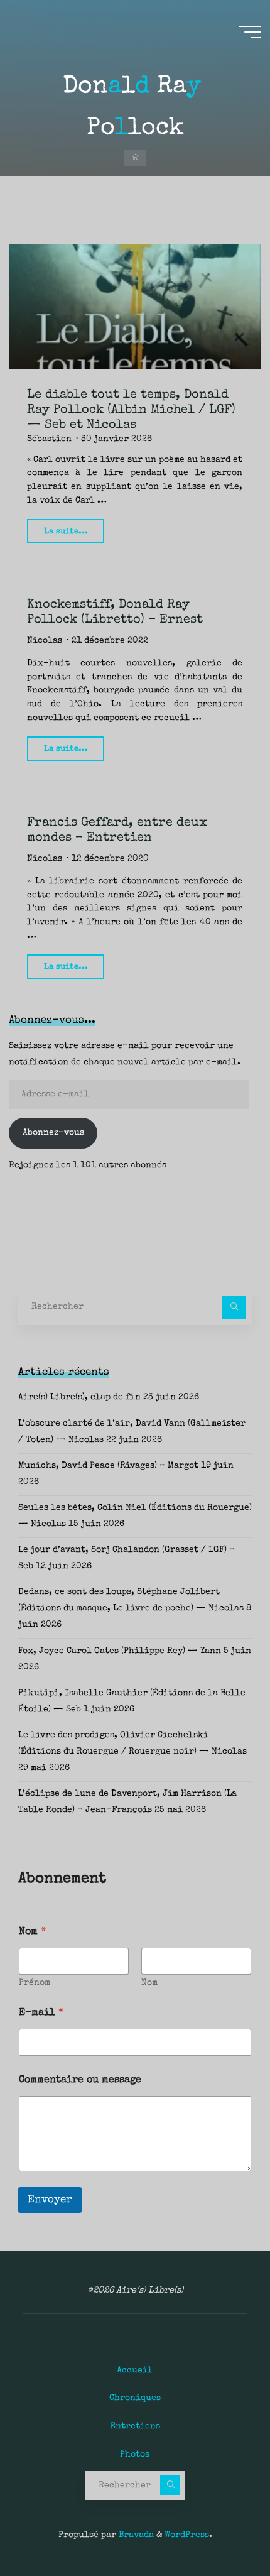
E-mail (41, 2013)
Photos (135, 2455)
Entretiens (135, 2426)
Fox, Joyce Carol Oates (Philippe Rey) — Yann (120, 1651)
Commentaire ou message (80, 2080)
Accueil (135, 2371)
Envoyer (50, 2200)
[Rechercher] (234, 1307)
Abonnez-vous (53, 1133)
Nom (149, 1983)
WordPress (187, 2535)
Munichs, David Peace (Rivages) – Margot (108, 1466)
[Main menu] (250, 32)
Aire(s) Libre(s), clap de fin (79, 1397)
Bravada (135, 2535)
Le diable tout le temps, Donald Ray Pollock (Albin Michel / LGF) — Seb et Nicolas (131, 410)
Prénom (35, 1983)
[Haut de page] (221, 2527)
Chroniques (135, 2398)
